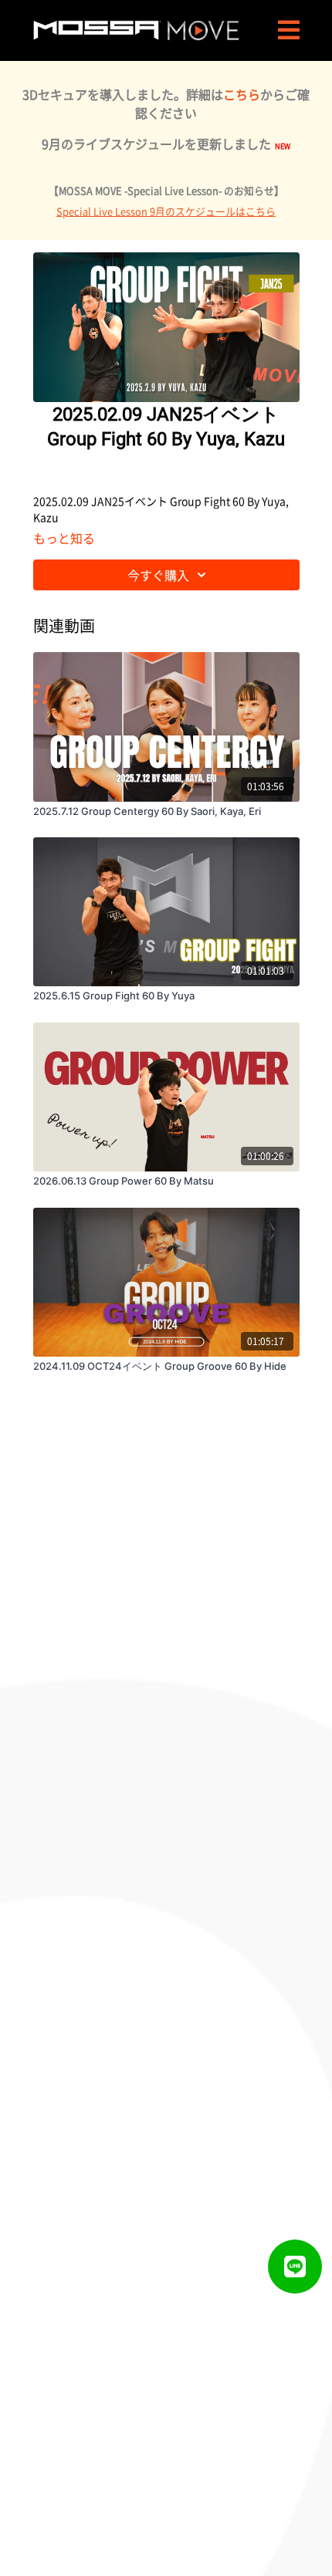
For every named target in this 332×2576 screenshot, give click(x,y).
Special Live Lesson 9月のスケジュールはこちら (166, 211)
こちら (242, 94)
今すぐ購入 (158, 575)
